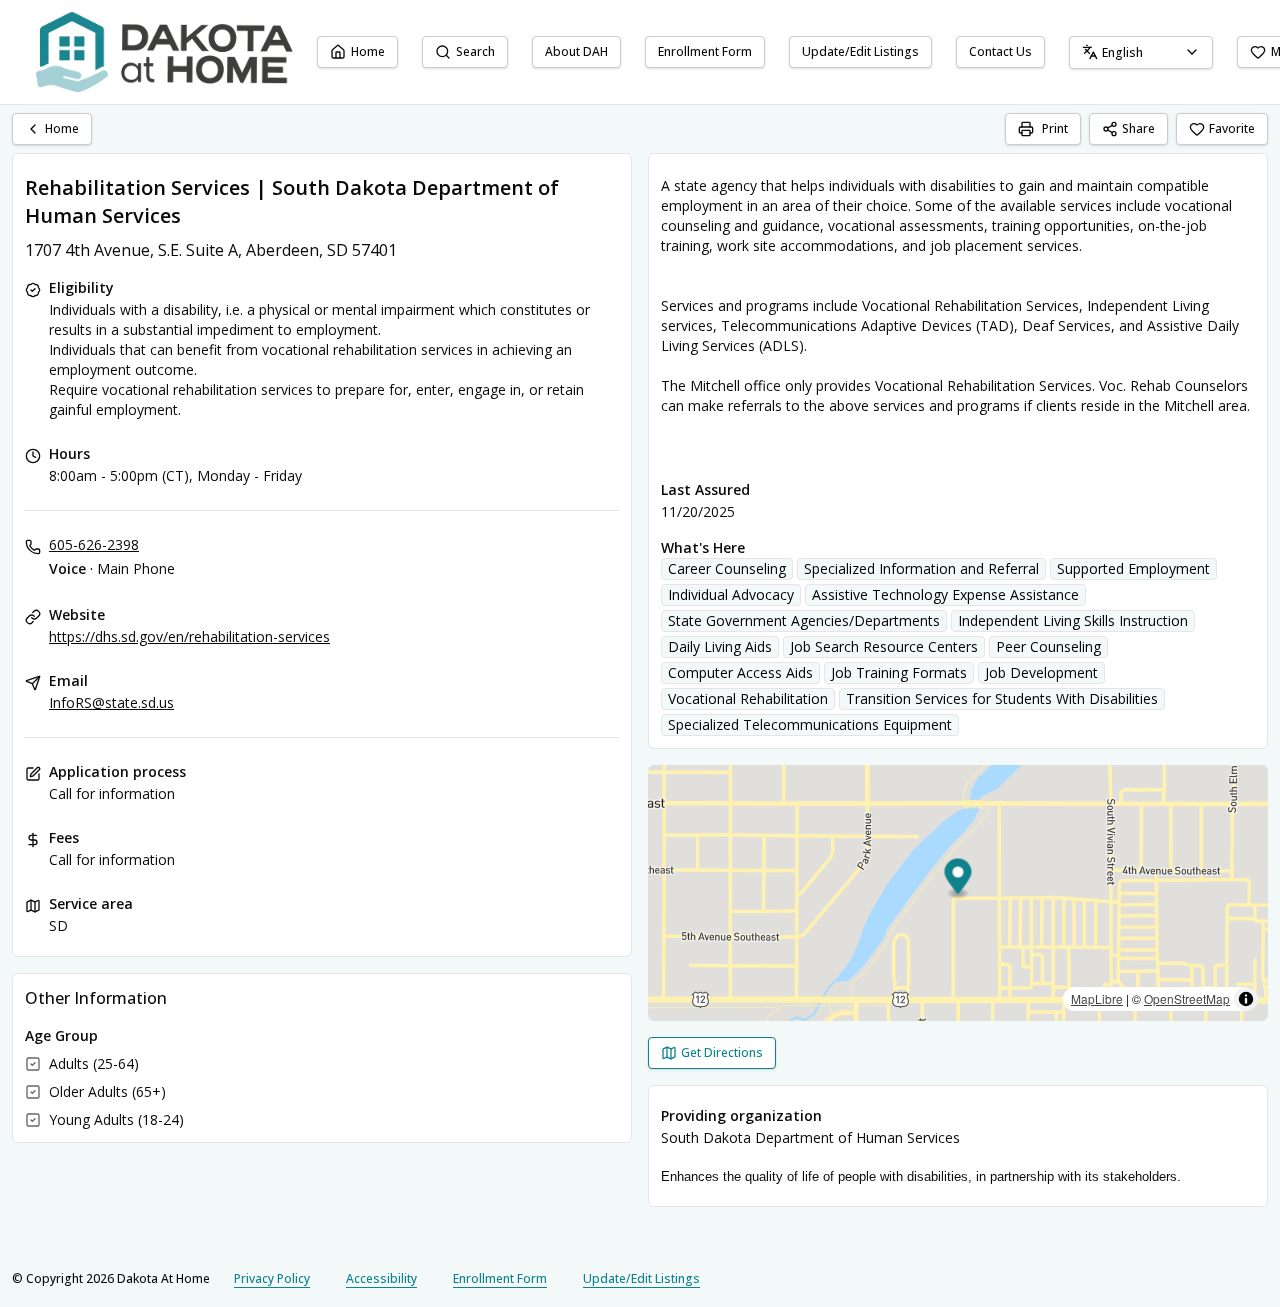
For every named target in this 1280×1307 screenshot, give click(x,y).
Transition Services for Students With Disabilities (1002, 698)
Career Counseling (727, 568)
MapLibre (1097, 998)
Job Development (1041, 672)
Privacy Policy (272, 1278)
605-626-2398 (94, 544)
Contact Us (1000, 51)
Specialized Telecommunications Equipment (810, 724)
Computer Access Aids (740, 672)
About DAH (576, 51)
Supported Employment (1133, 568)
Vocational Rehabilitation (748, 698)
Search (475, 51)
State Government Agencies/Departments (804, 620)
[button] (958, 879)
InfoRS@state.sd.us (111, 702)
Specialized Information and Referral (921, 568)
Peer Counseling (1048, 646)
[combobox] (1141, 52)
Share (1138, 128)
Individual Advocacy (731, 594)
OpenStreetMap (1187, 998)
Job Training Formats (899, 672)
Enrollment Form (705, 51)
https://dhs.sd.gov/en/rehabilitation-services (189, 636)
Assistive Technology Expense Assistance (945, 594)
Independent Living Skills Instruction (1073, 620)
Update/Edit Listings (860, 51)
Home (368, 51)
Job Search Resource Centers (884, 646)
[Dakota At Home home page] (164, 52)
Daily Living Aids (720, 646)
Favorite (1232, 128)
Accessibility (381, 1278)
